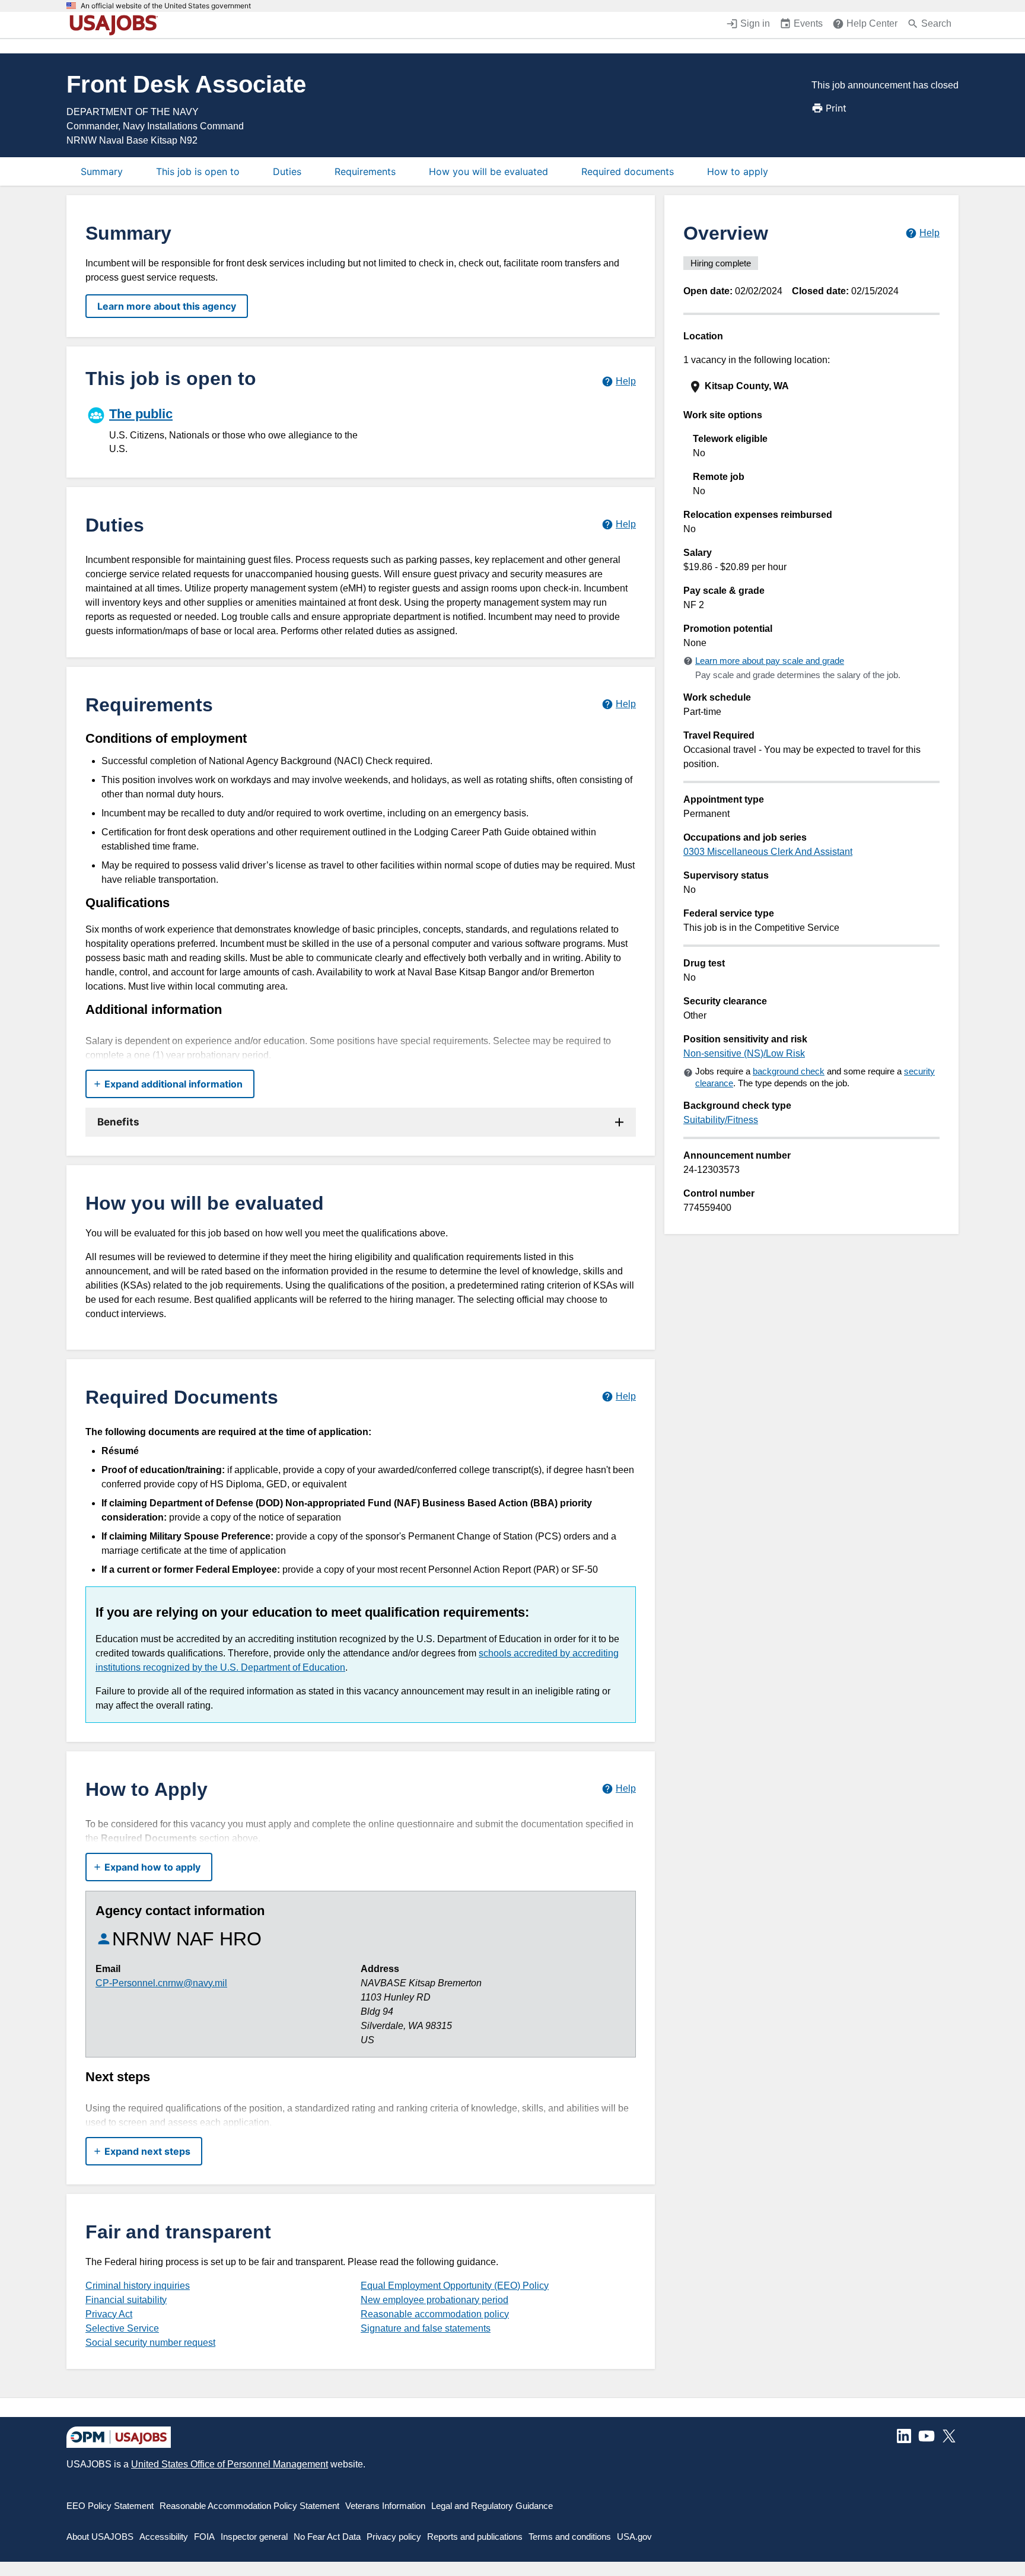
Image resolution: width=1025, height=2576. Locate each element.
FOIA (204, 2537)
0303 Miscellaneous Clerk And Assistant (768, 852)
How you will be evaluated (488, 171)
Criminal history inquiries (138, 2286)
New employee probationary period (434, 2300)
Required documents (628, 171)
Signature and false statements (426, 2328)
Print (836, 108)
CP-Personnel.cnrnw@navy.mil (161, 1983)
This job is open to (198, 171)
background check (789, 1071)
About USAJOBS (100, 2537)
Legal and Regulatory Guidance (492, 2506)
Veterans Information (385, 2506)
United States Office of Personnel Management (230, 2464)
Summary (102, 171)
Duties (287, 171)
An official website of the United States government (166, 6)
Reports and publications (475, 2537)
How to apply (738, 171)
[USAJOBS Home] (116, 25)
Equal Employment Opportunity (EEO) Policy (455, 2286)
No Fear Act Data (327, 2537)
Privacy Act (109, 2314)
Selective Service (122, 2328)
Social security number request (150, 2343)
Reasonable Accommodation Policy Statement (249, 2506)
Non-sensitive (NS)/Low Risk (744, 1053)
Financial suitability (126, 2300)
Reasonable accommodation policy (435, 2314)
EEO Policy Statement (110, 2506)
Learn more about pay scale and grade (770, 661)
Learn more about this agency (167, 306)
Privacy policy (394, 2537)
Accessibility (164, 2537)
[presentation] (813, 387)
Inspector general (254, 2537)
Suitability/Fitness (721, 1120)
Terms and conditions (570, 2537)
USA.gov (634, 2537)
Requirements (365, 171)
